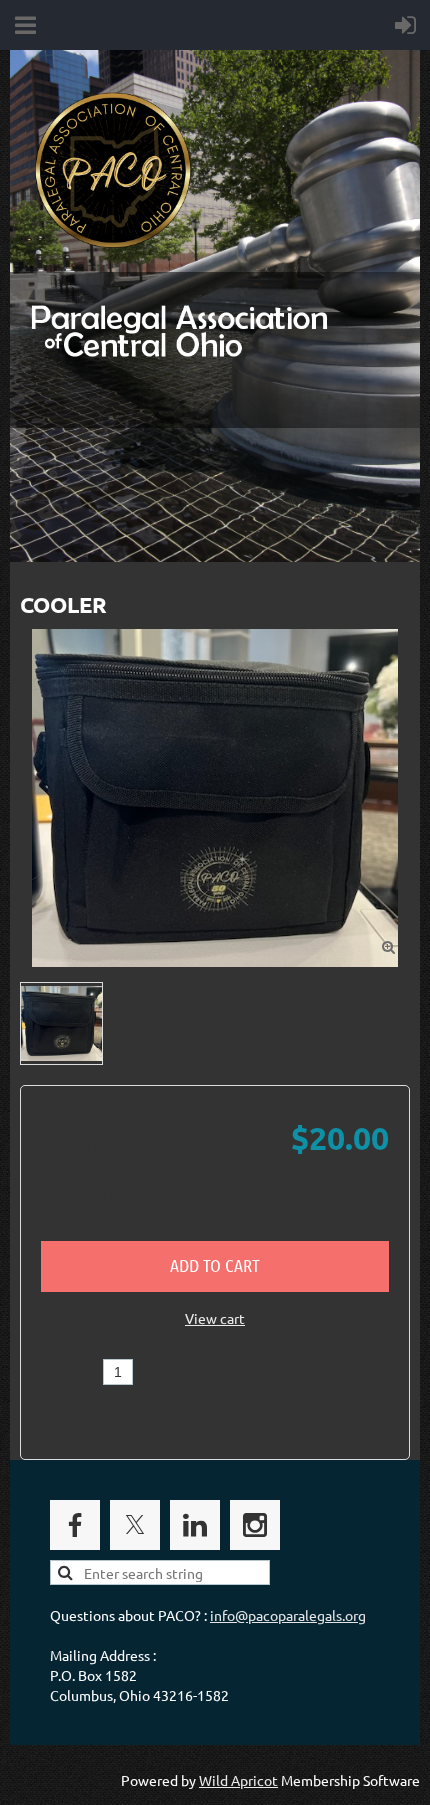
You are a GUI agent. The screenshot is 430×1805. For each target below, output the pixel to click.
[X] (135, 1525)
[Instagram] (255, 1525)
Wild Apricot (238, 1780)
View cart (215, 1318)
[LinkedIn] (195, 1525)
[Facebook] (75, 1525)
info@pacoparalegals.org (288, 1615)
